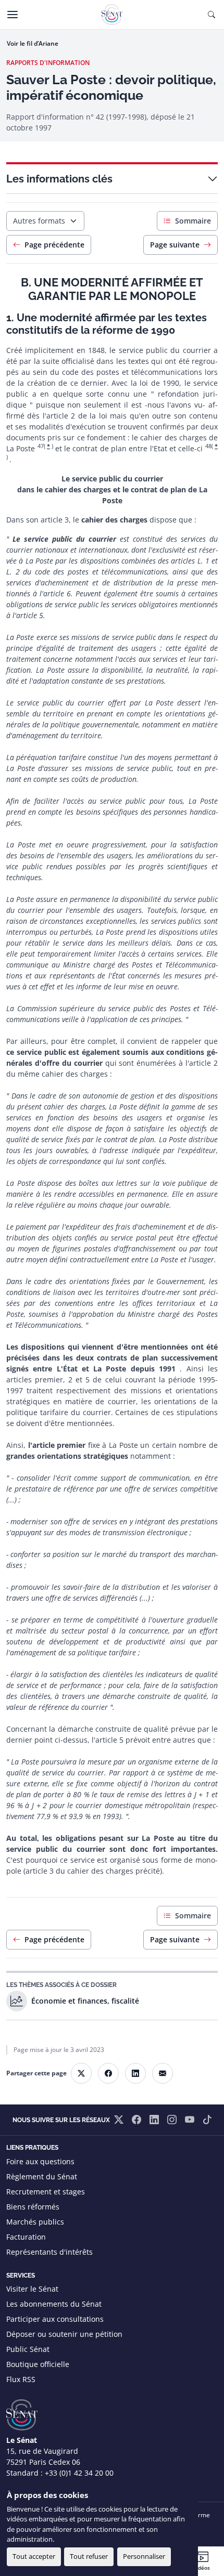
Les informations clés (59, 179)
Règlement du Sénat (42, 2176)
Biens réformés (33, 2207)
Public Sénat (28, 2349)
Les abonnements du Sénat (54, 2304)
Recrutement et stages (46, 2192)
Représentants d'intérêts (49, 2252)
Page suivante (175, 245)
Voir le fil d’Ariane (33, 43)
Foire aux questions (40, 2161)
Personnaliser (144, 2556)
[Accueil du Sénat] (112, 15)
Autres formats (39, 221)
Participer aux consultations (55, 2319)
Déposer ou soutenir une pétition (64, 2334)
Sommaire (193, 221)
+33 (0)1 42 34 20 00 (79, 2473)
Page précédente (54, 245)
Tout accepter (34, 2556)
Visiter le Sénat (32, 2289)
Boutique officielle (38, 2364)
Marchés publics (35, 2222)
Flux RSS (21, 2379)
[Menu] (13, 15)
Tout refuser (89, 2556)
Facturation (26, 2237)
